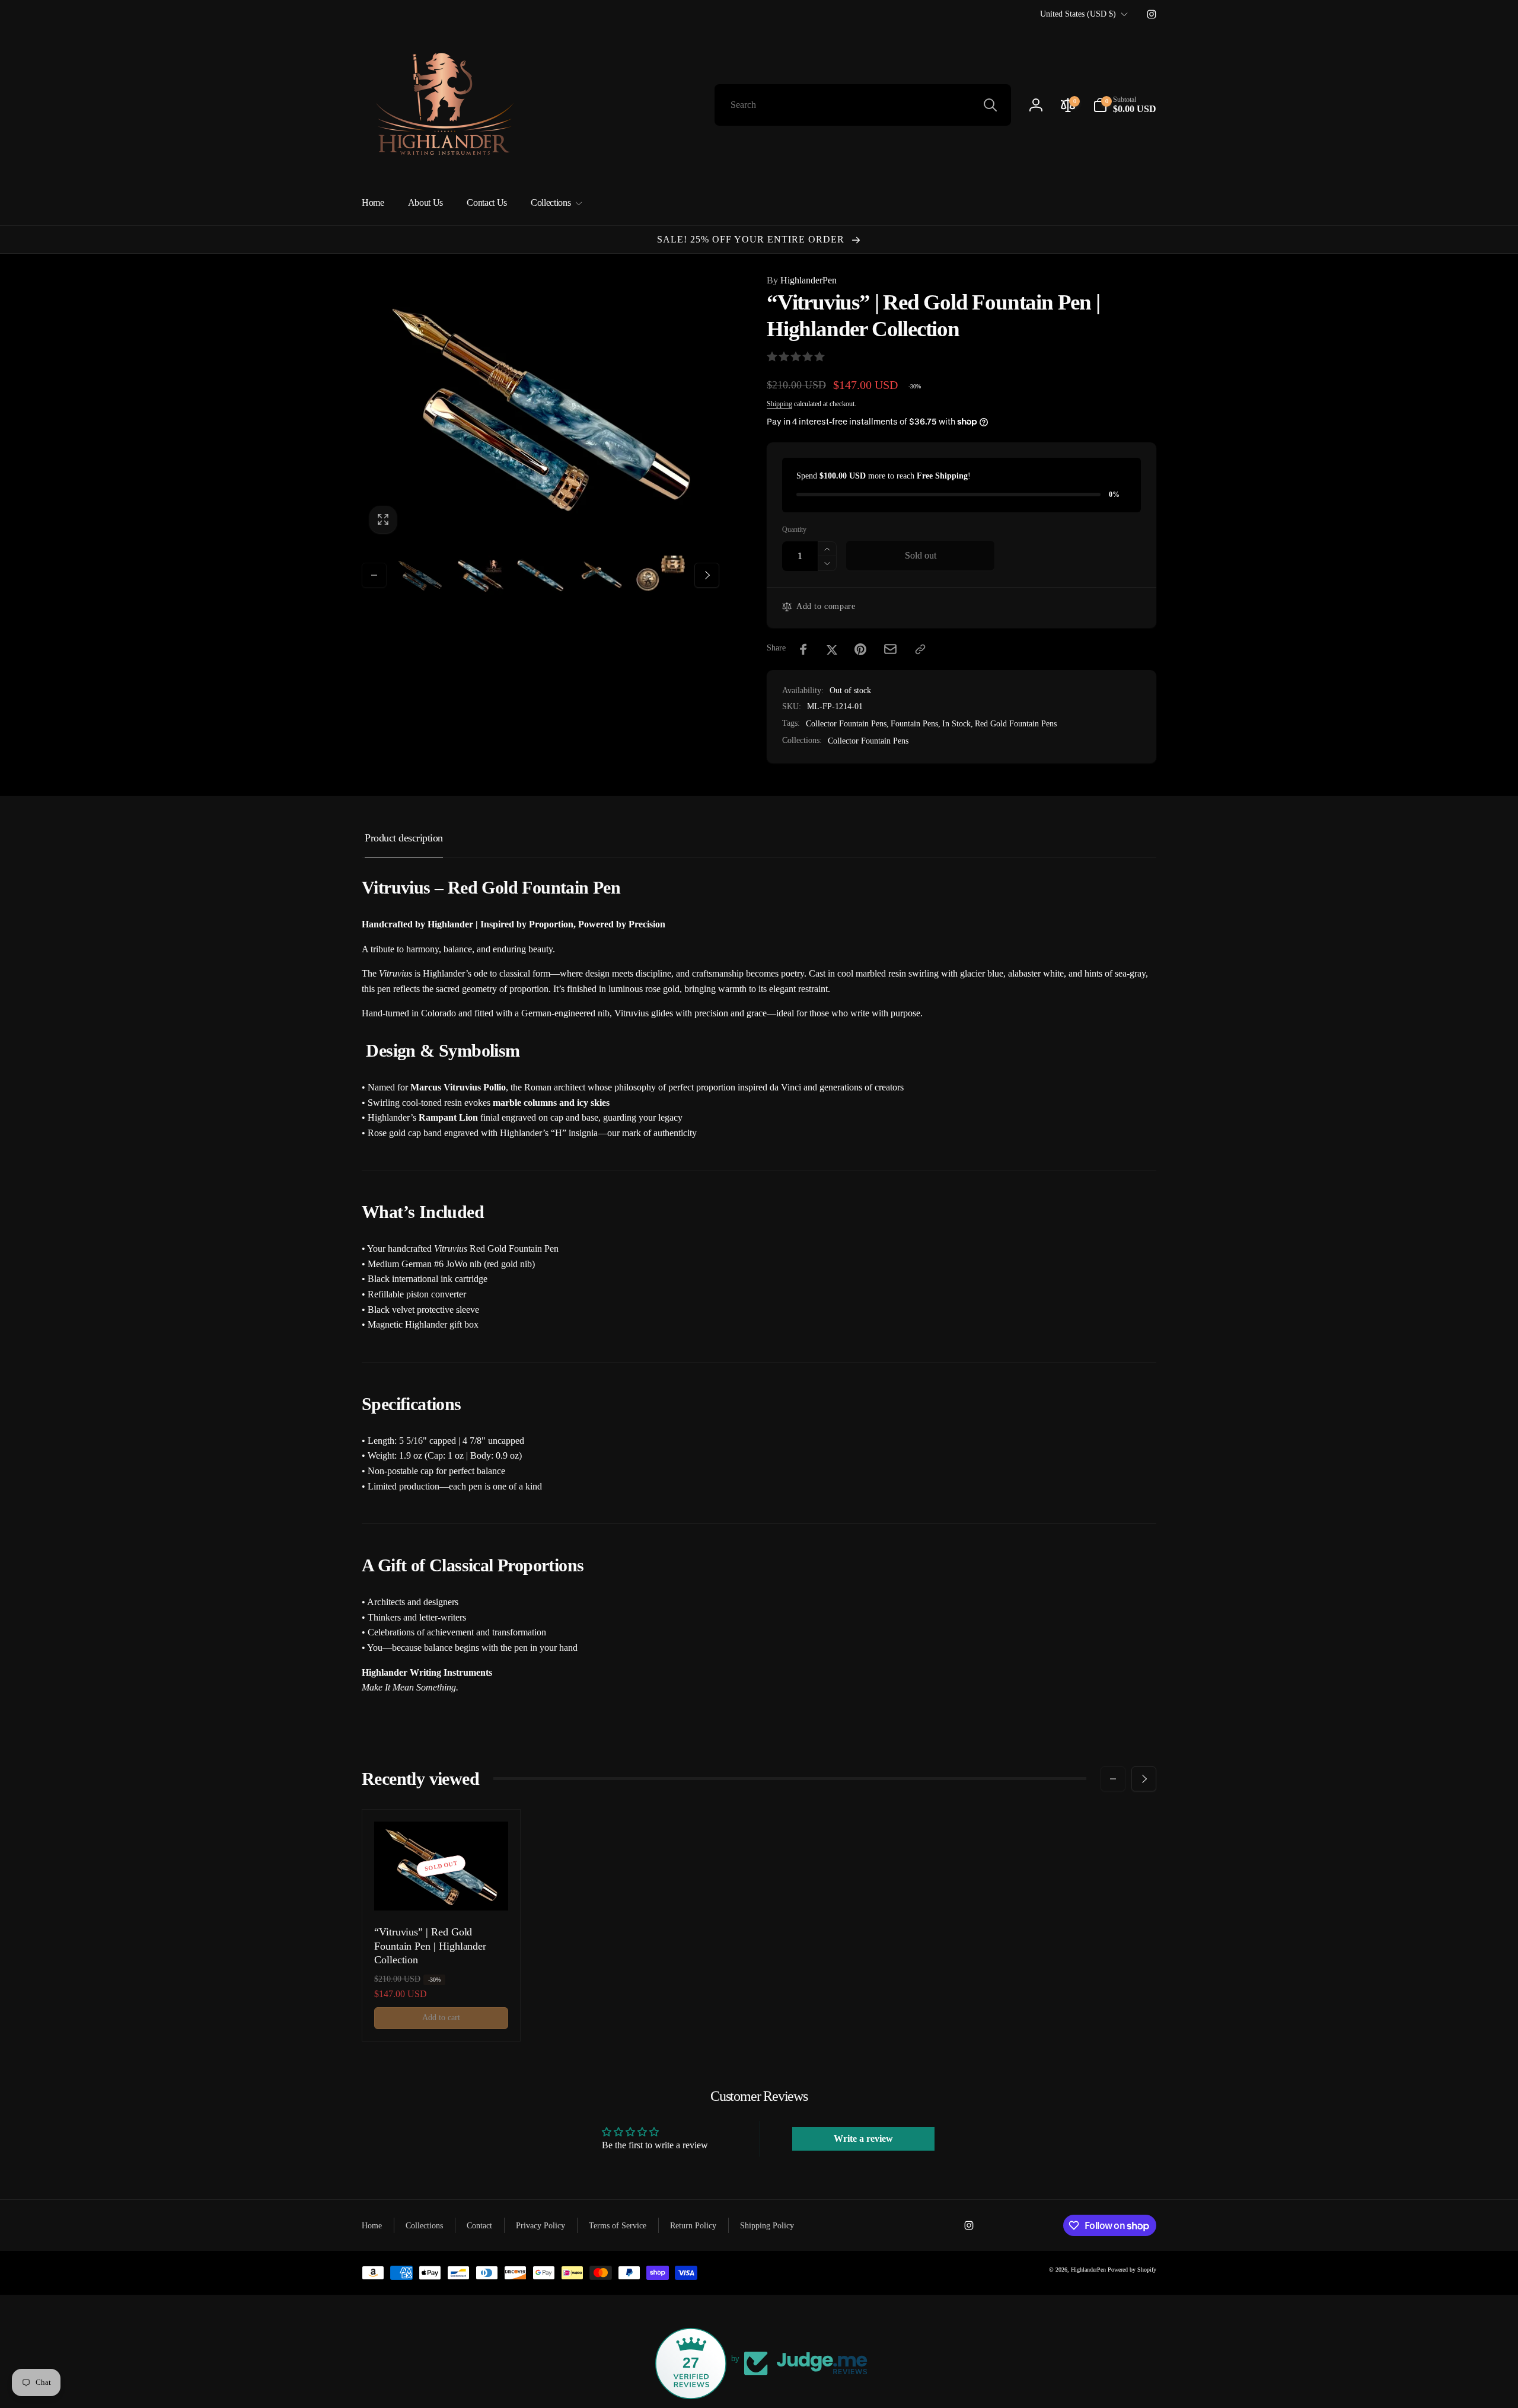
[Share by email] (890, 649)
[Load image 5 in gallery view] (661, 575)
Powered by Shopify (1132, 2270)
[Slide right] (707, 575)
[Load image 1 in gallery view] (420, 575)
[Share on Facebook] (803, 649)
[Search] (990, 105)
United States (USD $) (1078, 14)
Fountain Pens (914, 724)
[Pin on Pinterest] (860, 649)
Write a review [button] (863, 2139)
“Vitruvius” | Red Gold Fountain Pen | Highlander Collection (430, 1946)
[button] (1125, 105)
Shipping (779, 404)
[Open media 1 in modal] (540, 407)
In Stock (956, 724)
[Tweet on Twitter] (832, 649)
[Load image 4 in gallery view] (601, 575)
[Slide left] (374, 575)
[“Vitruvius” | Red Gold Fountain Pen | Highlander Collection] (442, 1889)
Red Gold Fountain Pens (1016, 724)
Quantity (794, 530)
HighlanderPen (802, 280)
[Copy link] (920, 649)
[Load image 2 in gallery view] (480, 575)
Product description (404, 838)
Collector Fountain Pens (846, 724)
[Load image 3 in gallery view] (541, 575)
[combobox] (863, 105)
